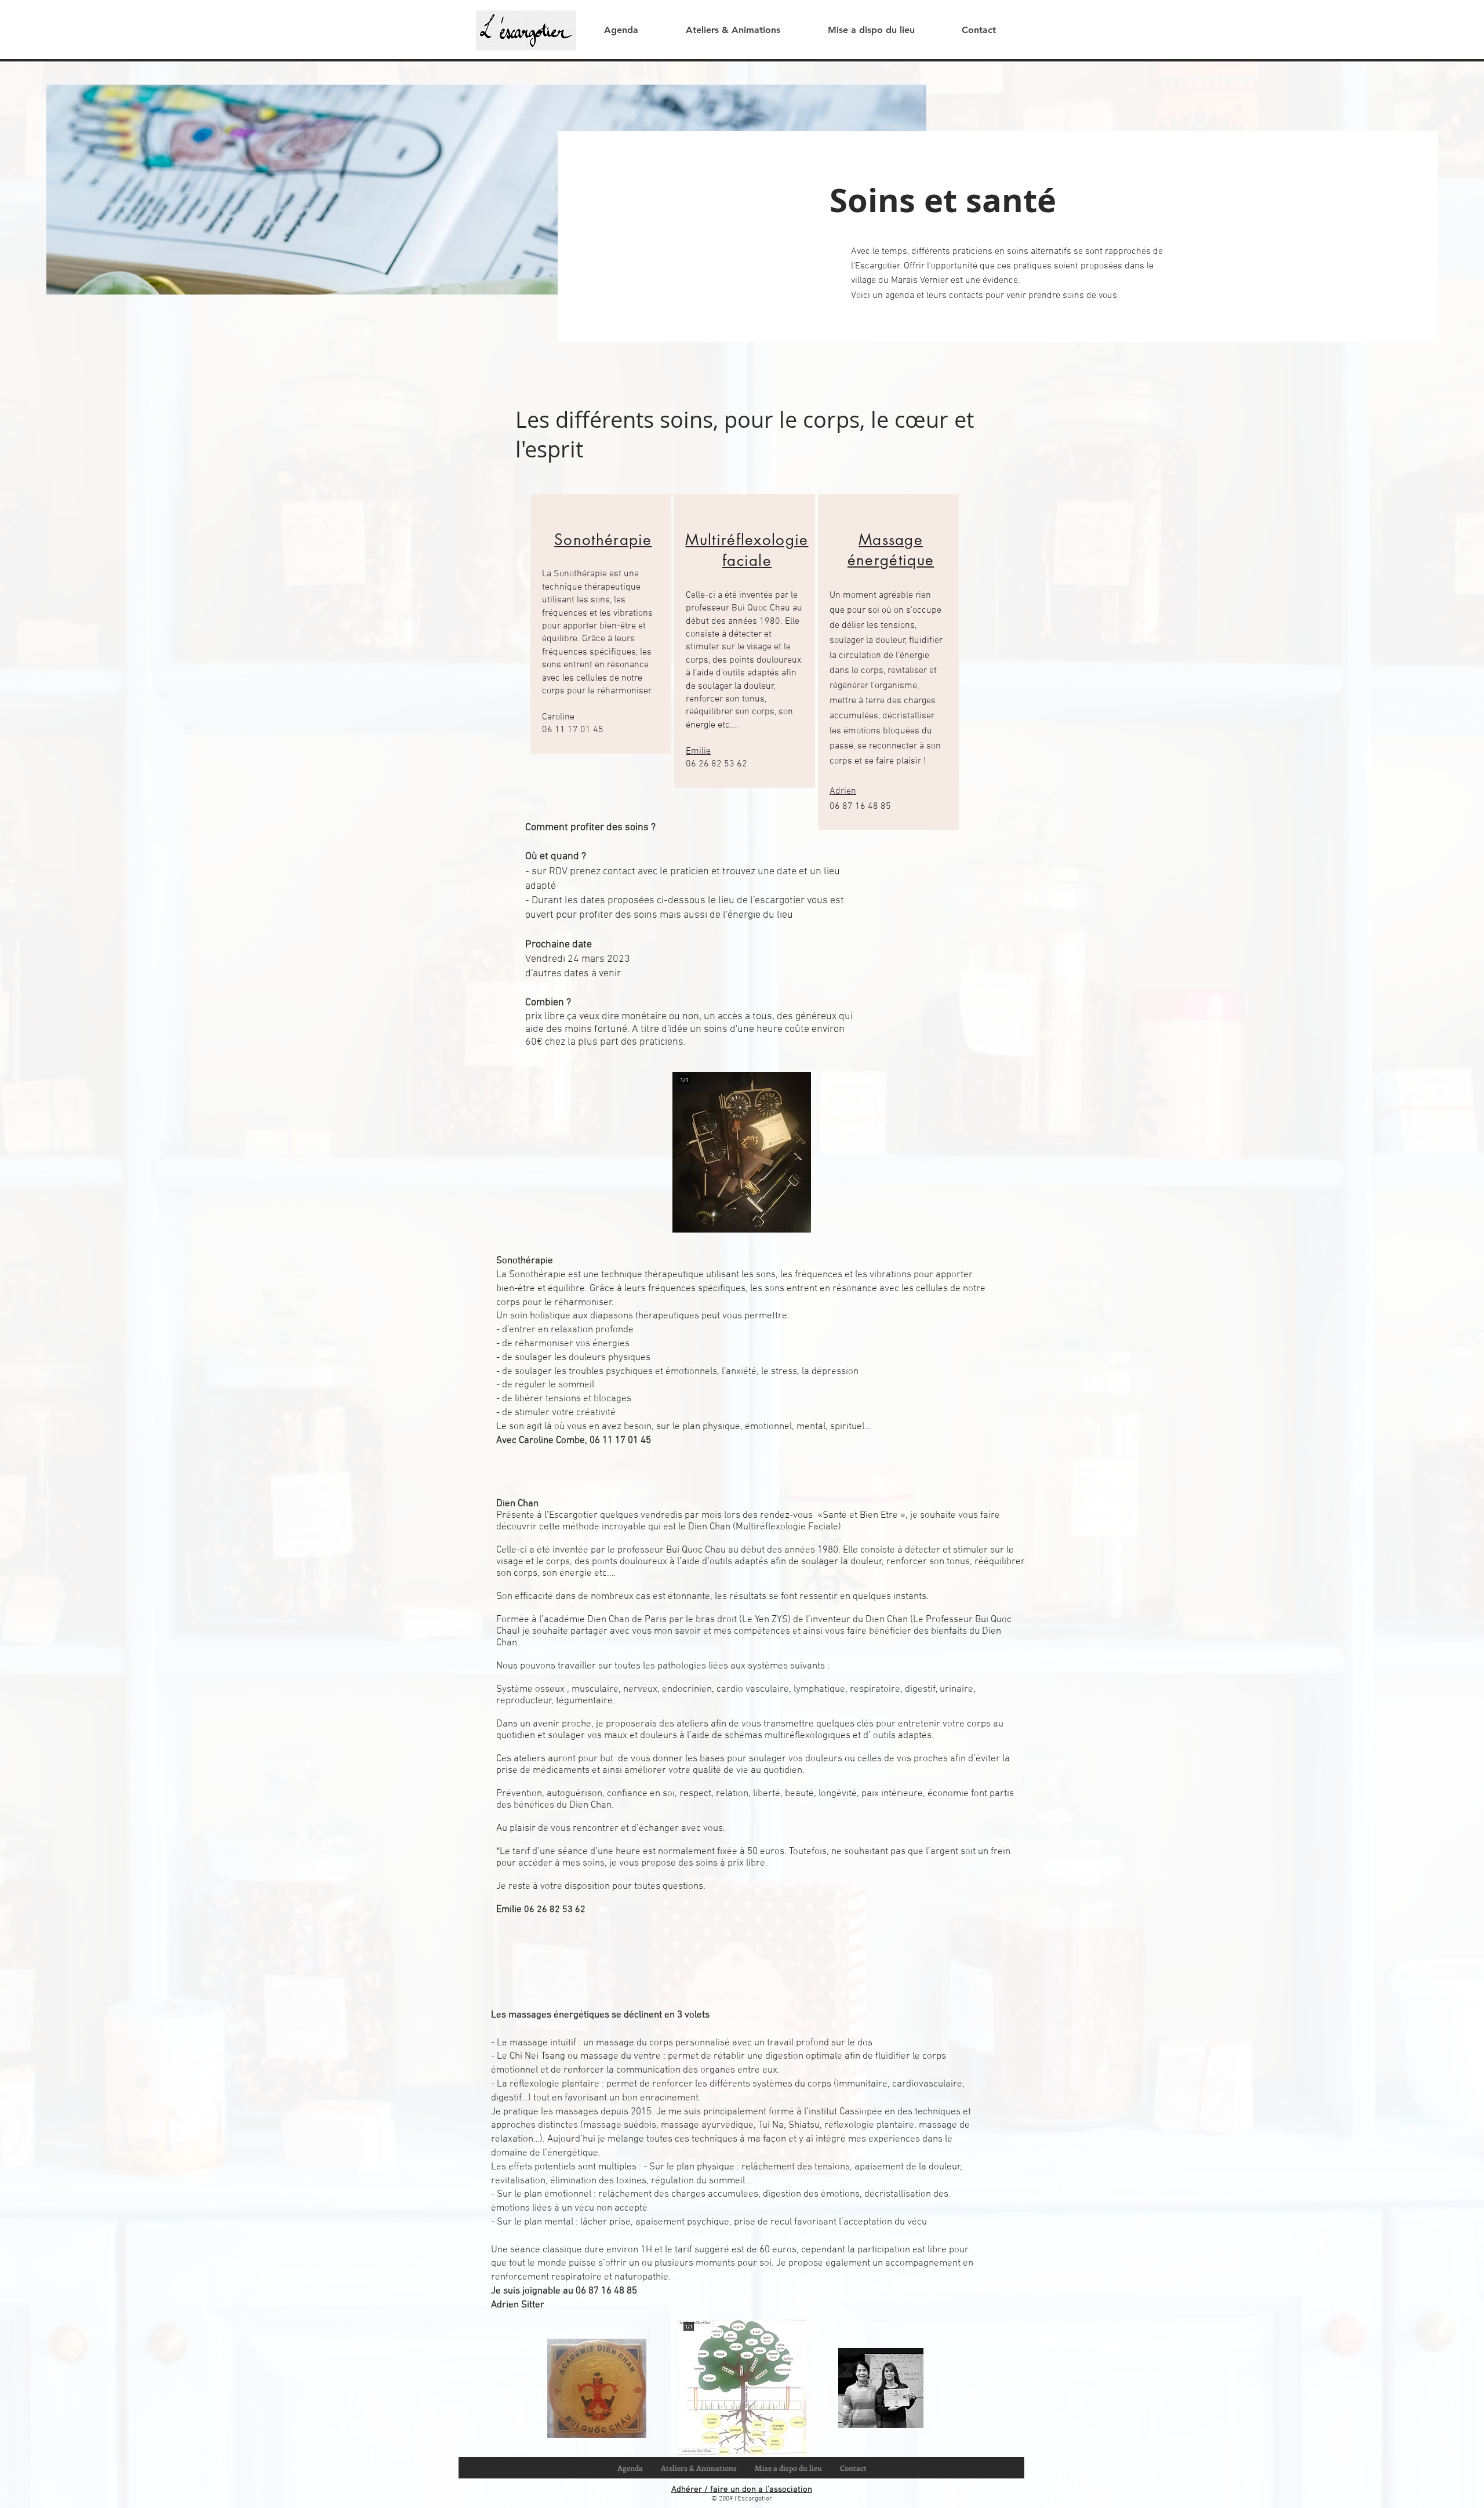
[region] (601, 624)
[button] (732, 30)
